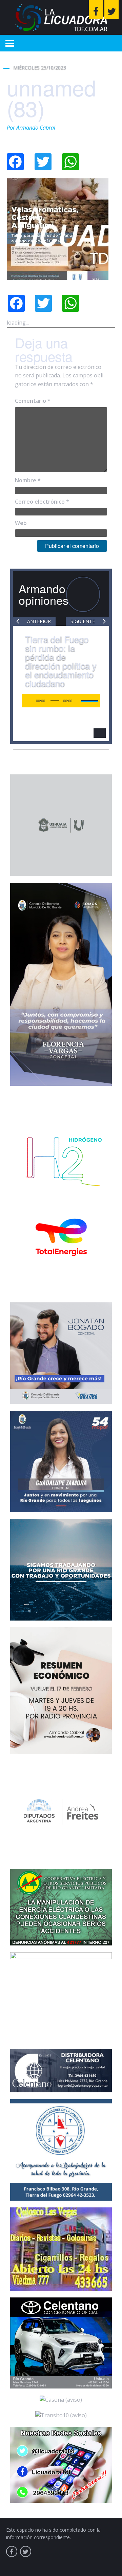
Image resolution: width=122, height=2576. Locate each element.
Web (21, 523)
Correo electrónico (42, 502)
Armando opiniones (44, 594)
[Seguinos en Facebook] (96, 9)
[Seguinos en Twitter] (111, 9)
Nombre (28, 480)
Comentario (33, 401)
